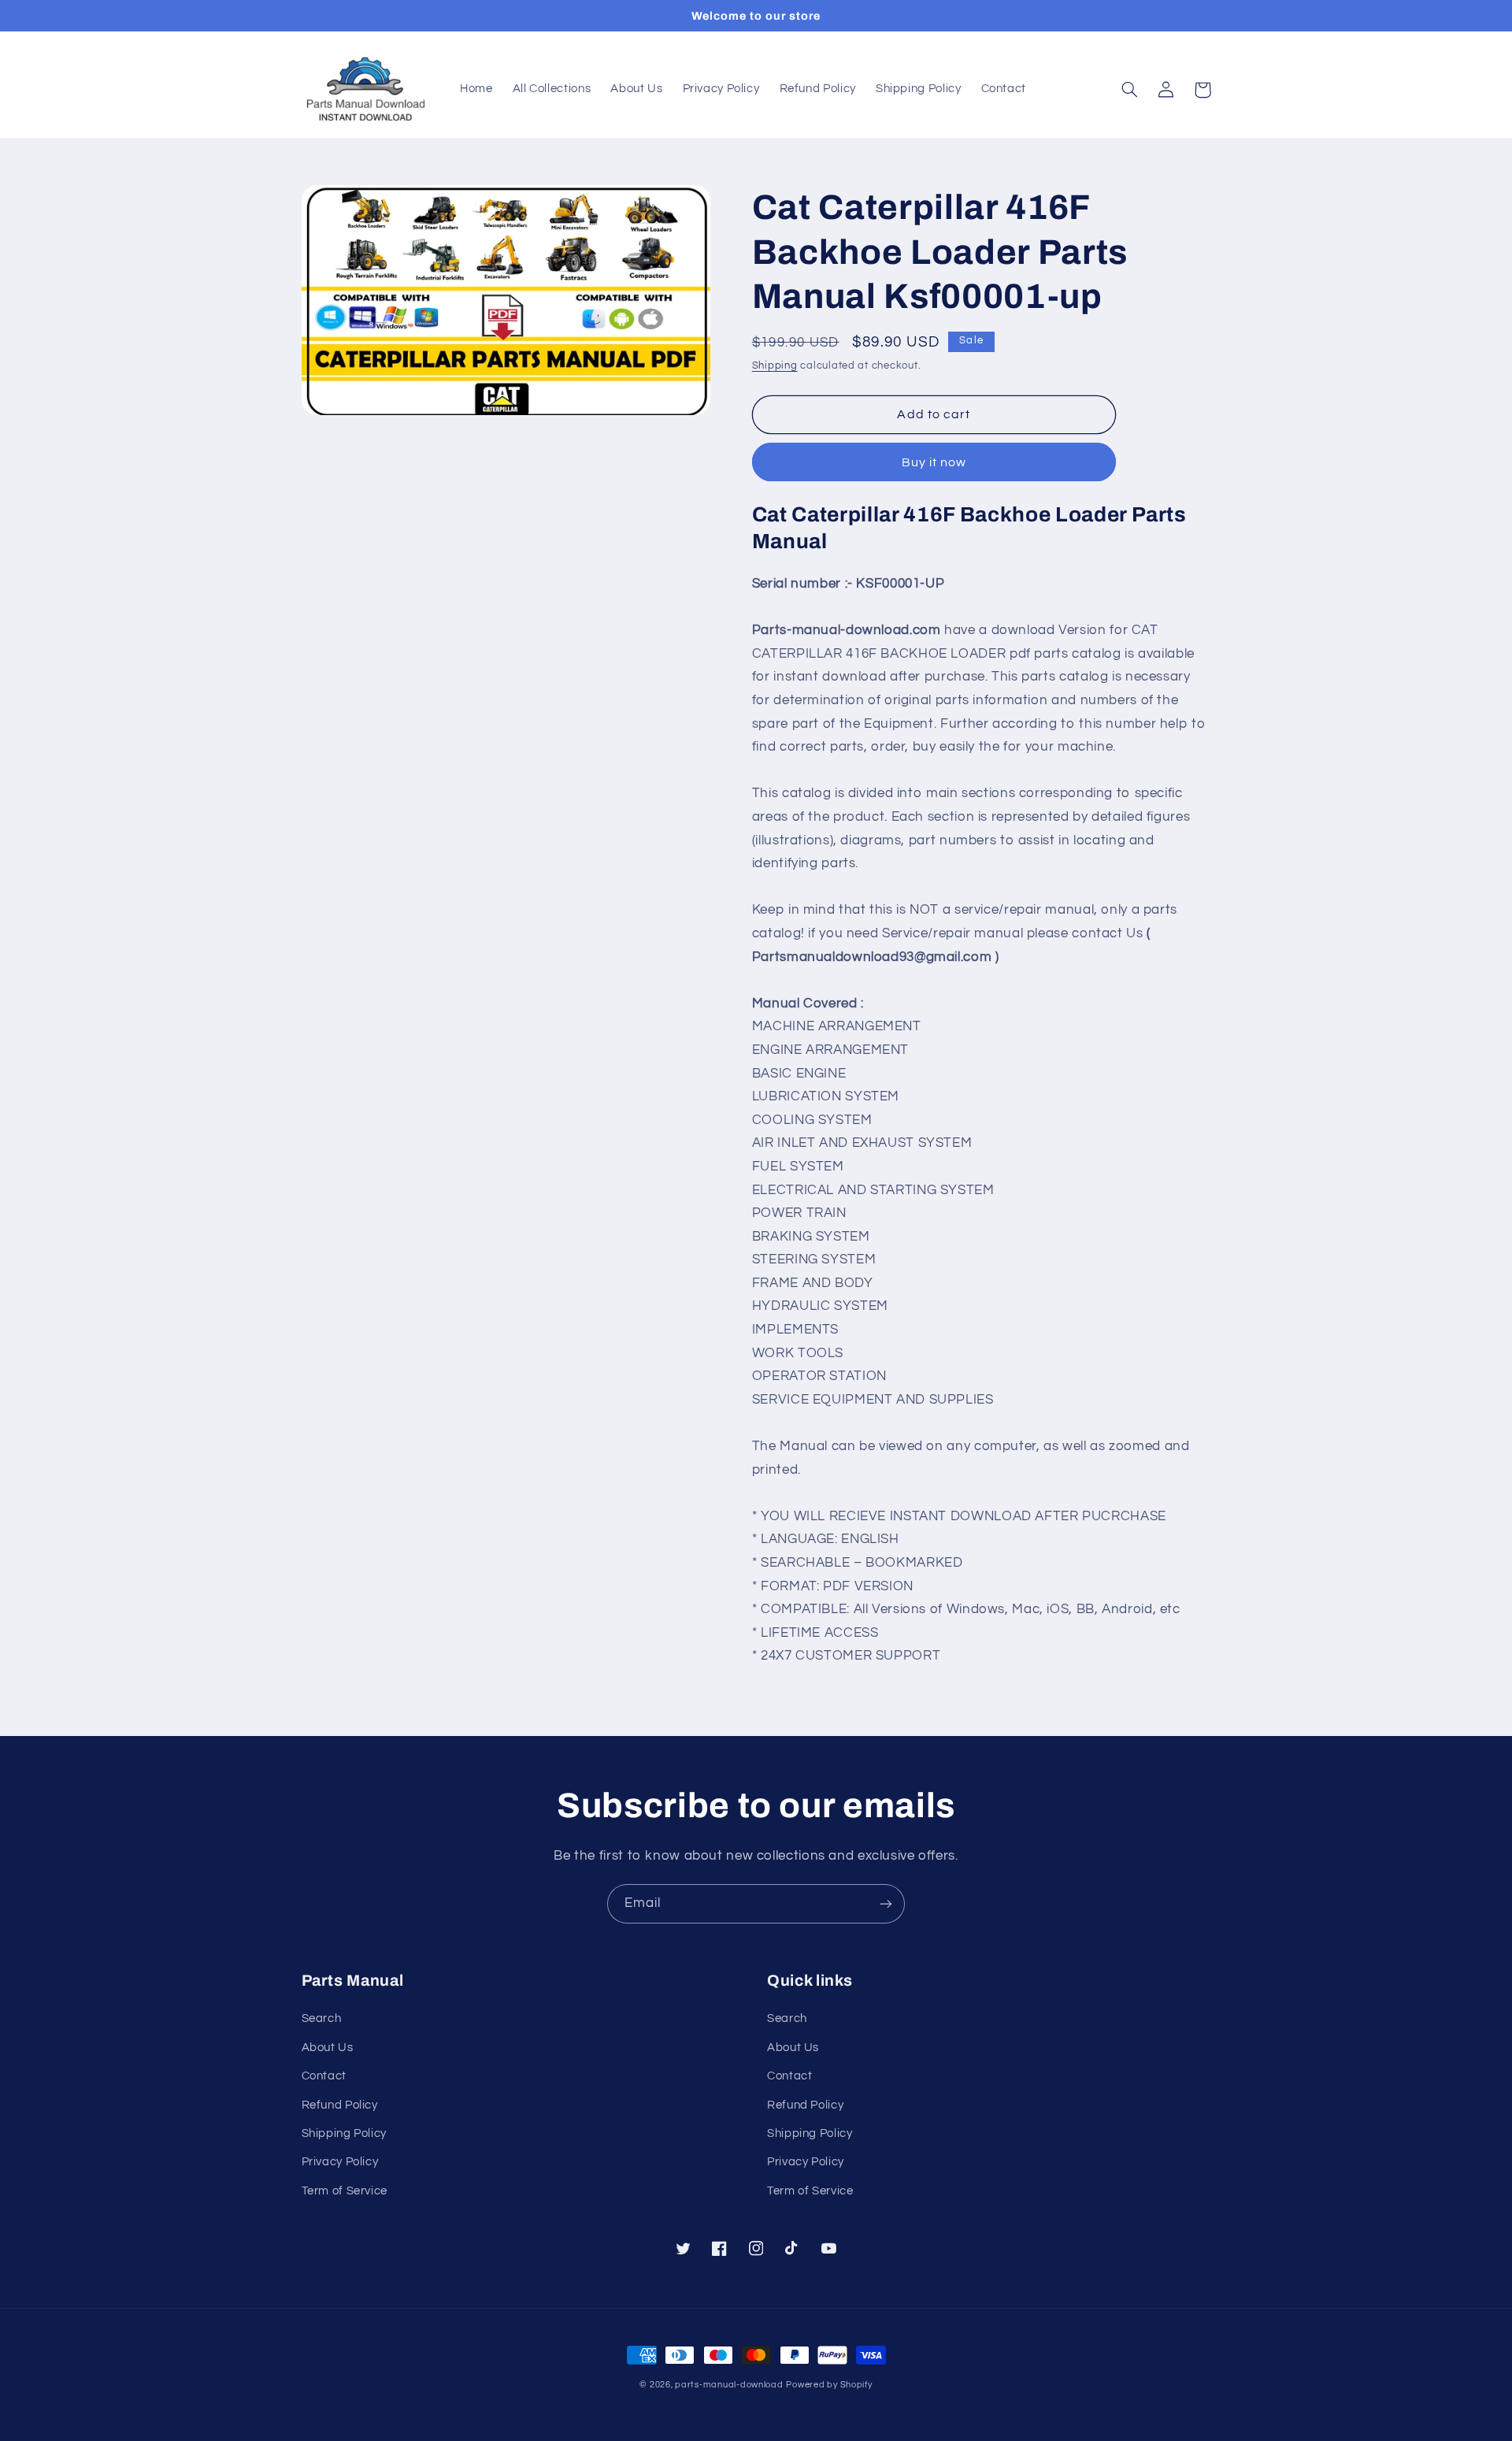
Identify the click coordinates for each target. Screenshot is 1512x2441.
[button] (1130, 90)
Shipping (775, 366)
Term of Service (345, 2191)
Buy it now (934, 462)
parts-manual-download (729, 2385)
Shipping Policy (344, 2133)
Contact (324, 2076)
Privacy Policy (340, 2162)
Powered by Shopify (829, 2385)
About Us (328, 2048)
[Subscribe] (886, 1903)
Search (322, 2018)
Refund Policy (340, 2105)
